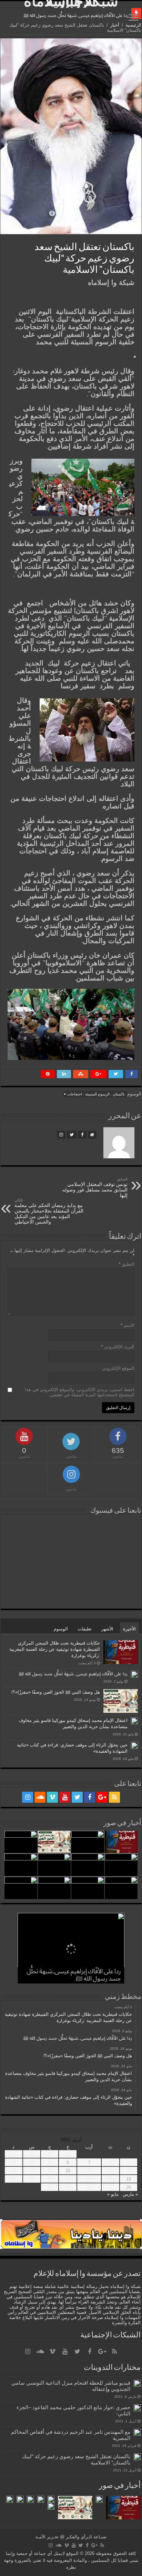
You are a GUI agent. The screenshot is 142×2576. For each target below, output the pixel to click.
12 (129, 2171)
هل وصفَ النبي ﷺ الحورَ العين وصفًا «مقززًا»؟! (56, 1692)
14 (89, 2171)
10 (32, 2162)
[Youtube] (65, 1797)
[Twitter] (77, 1797)
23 (50, 2179)
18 (13, 2171)
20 (110, 2179)
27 (110, 2187)
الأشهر (107, 1629)
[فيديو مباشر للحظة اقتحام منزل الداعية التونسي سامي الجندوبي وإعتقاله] (137, 2383)
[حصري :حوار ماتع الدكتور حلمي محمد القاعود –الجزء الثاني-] (137, 2408)
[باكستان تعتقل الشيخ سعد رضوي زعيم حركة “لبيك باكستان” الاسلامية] (137, 2457)
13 (110, 2171)
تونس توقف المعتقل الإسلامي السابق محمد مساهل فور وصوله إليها (95, 1188)
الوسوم (61, 1629)
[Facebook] (90, 1797)
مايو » (113, 2194)
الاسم (128, 1325)
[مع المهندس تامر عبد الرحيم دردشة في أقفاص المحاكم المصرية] (137, 2432)
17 (32, 2171)
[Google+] (102, 1797)
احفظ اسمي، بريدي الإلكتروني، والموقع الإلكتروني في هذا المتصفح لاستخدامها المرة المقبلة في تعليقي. (80, 1392)
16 (50, 2171)
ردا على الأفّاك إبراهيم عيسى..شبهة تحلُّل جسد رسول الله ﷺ (76, 15)
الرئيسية (133, 25)
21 (89, 2179)
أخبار (115, 25)
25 (13, 2179)
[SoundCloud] (40, 1797)
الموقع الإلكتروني (118, 1368)
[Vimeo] (52, 1797)
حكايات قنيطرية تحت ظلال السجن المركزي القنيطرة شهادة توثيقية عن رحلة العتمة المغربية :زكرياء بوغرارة (55, 1649)
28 (89, 2187)
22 (68, 2179)
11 (13, 2162)
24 (32, 2179)
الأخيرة (129, 1629)
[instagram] (28, 1797)
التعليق (126, 1264)
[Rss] (114, 1797)
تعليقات (85, 1629)
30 (50, 2187)
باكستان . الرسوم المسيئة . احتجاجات (96, 1094)
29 (68, 2187)
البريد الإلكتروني (118, 1347)
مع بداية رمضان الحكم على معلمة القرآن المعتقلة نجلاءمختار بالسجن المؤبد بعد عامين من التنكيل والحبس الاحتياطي (49, 1211)
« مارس (130, 2194)
